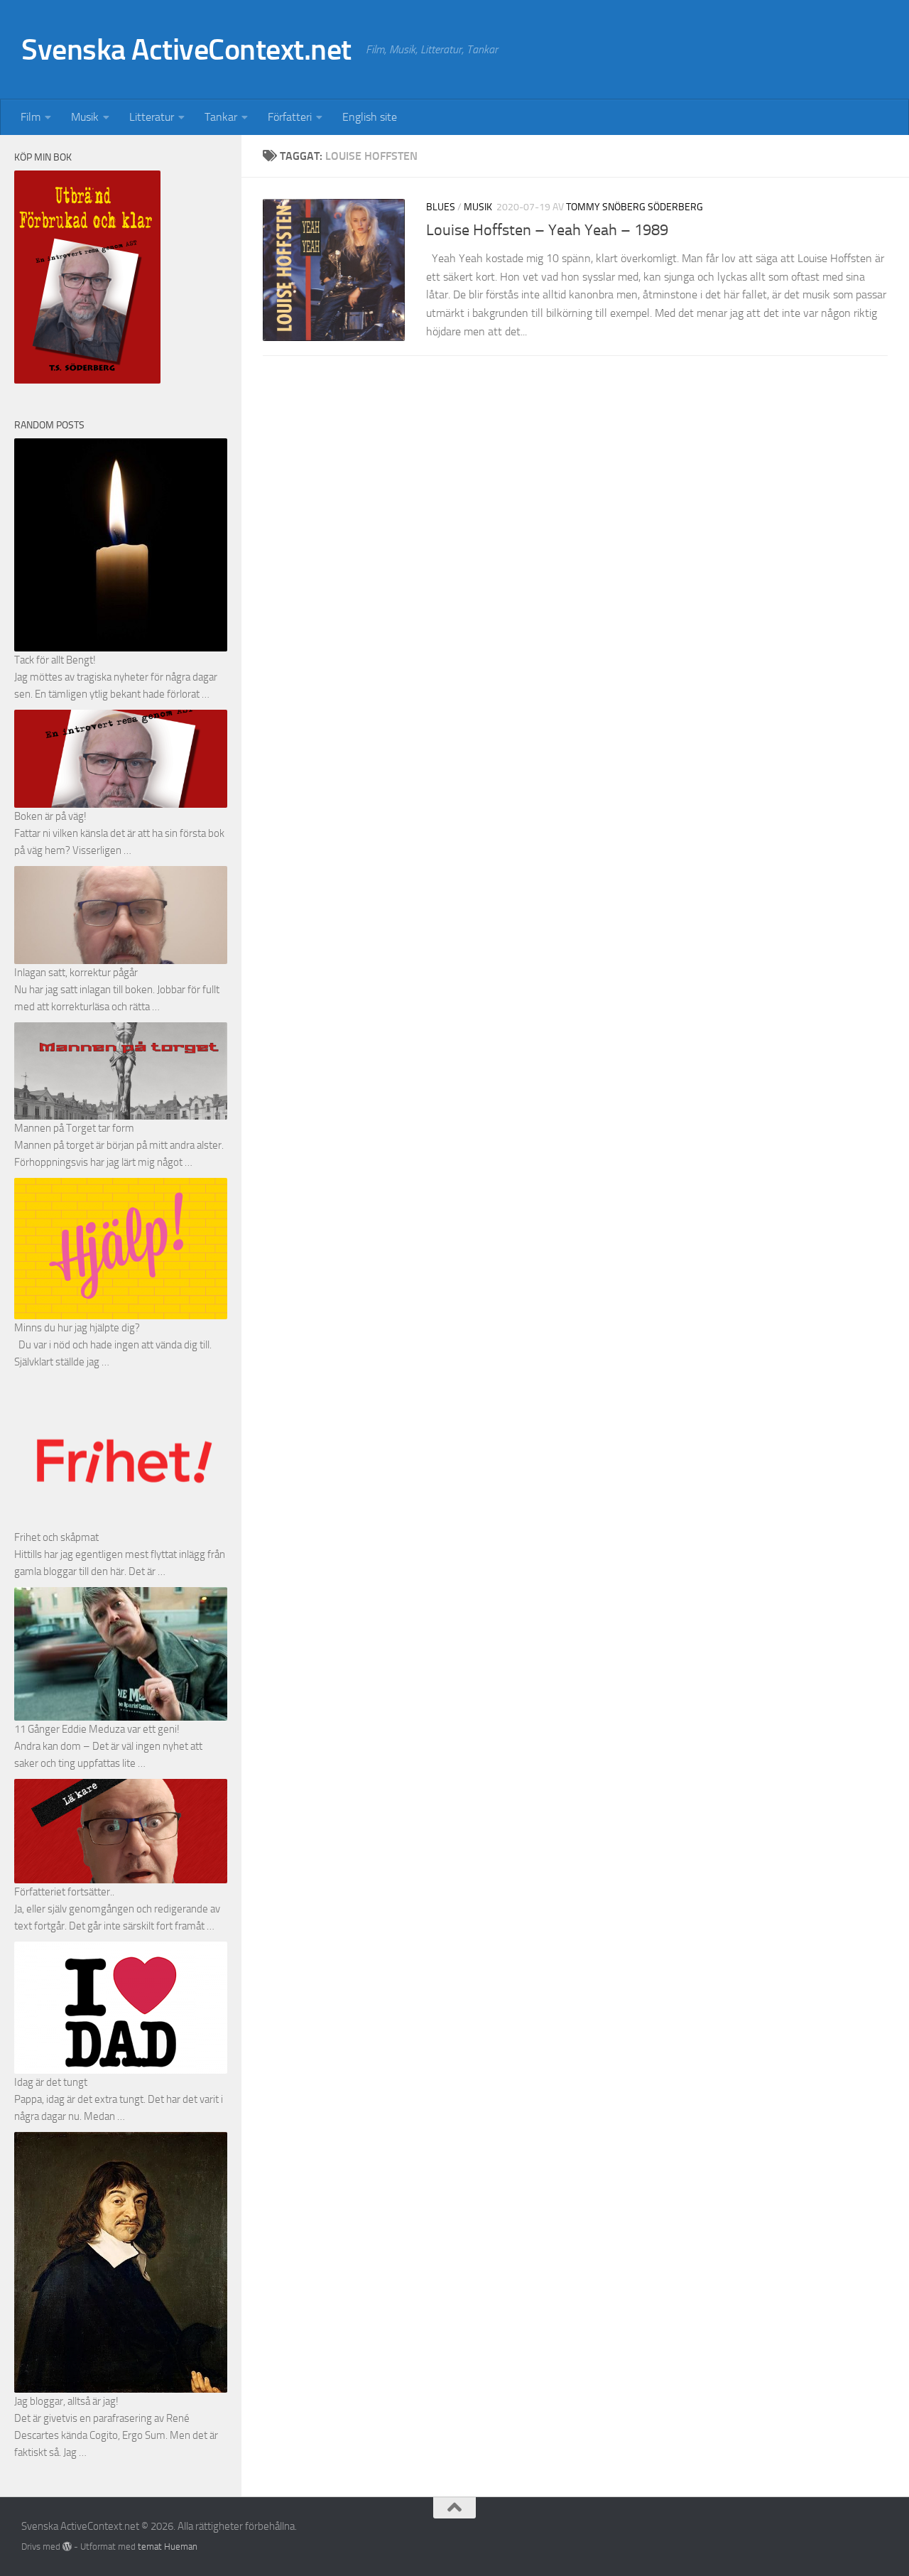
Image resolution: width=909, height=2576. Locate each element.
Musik (85, 117)
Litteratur (152, 117)
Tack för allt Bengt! (55, 660)
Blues (441, 207)
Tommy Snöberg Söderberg (635, 207)
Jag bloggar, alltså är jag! (66, 2401)
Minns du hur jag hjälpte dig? (77, 1328)
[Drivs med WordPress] (67, 2547)
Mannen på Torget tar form (74, 1128)
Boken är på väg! (50, 816)
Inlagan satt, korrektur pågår (76, 973)
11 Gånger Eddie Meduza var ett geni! (97, 1729)
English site (370, 117)
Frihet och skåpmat (56, 1537)
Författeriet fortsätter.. (64, 1892)
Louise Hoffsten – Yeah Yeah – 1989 (547, 230)
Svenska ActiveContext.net (186, 50)
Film (31, 117)
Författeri (290, 117)
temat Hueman (168, 2547)
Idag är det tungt (51, 2082)
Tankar (221, 117)
